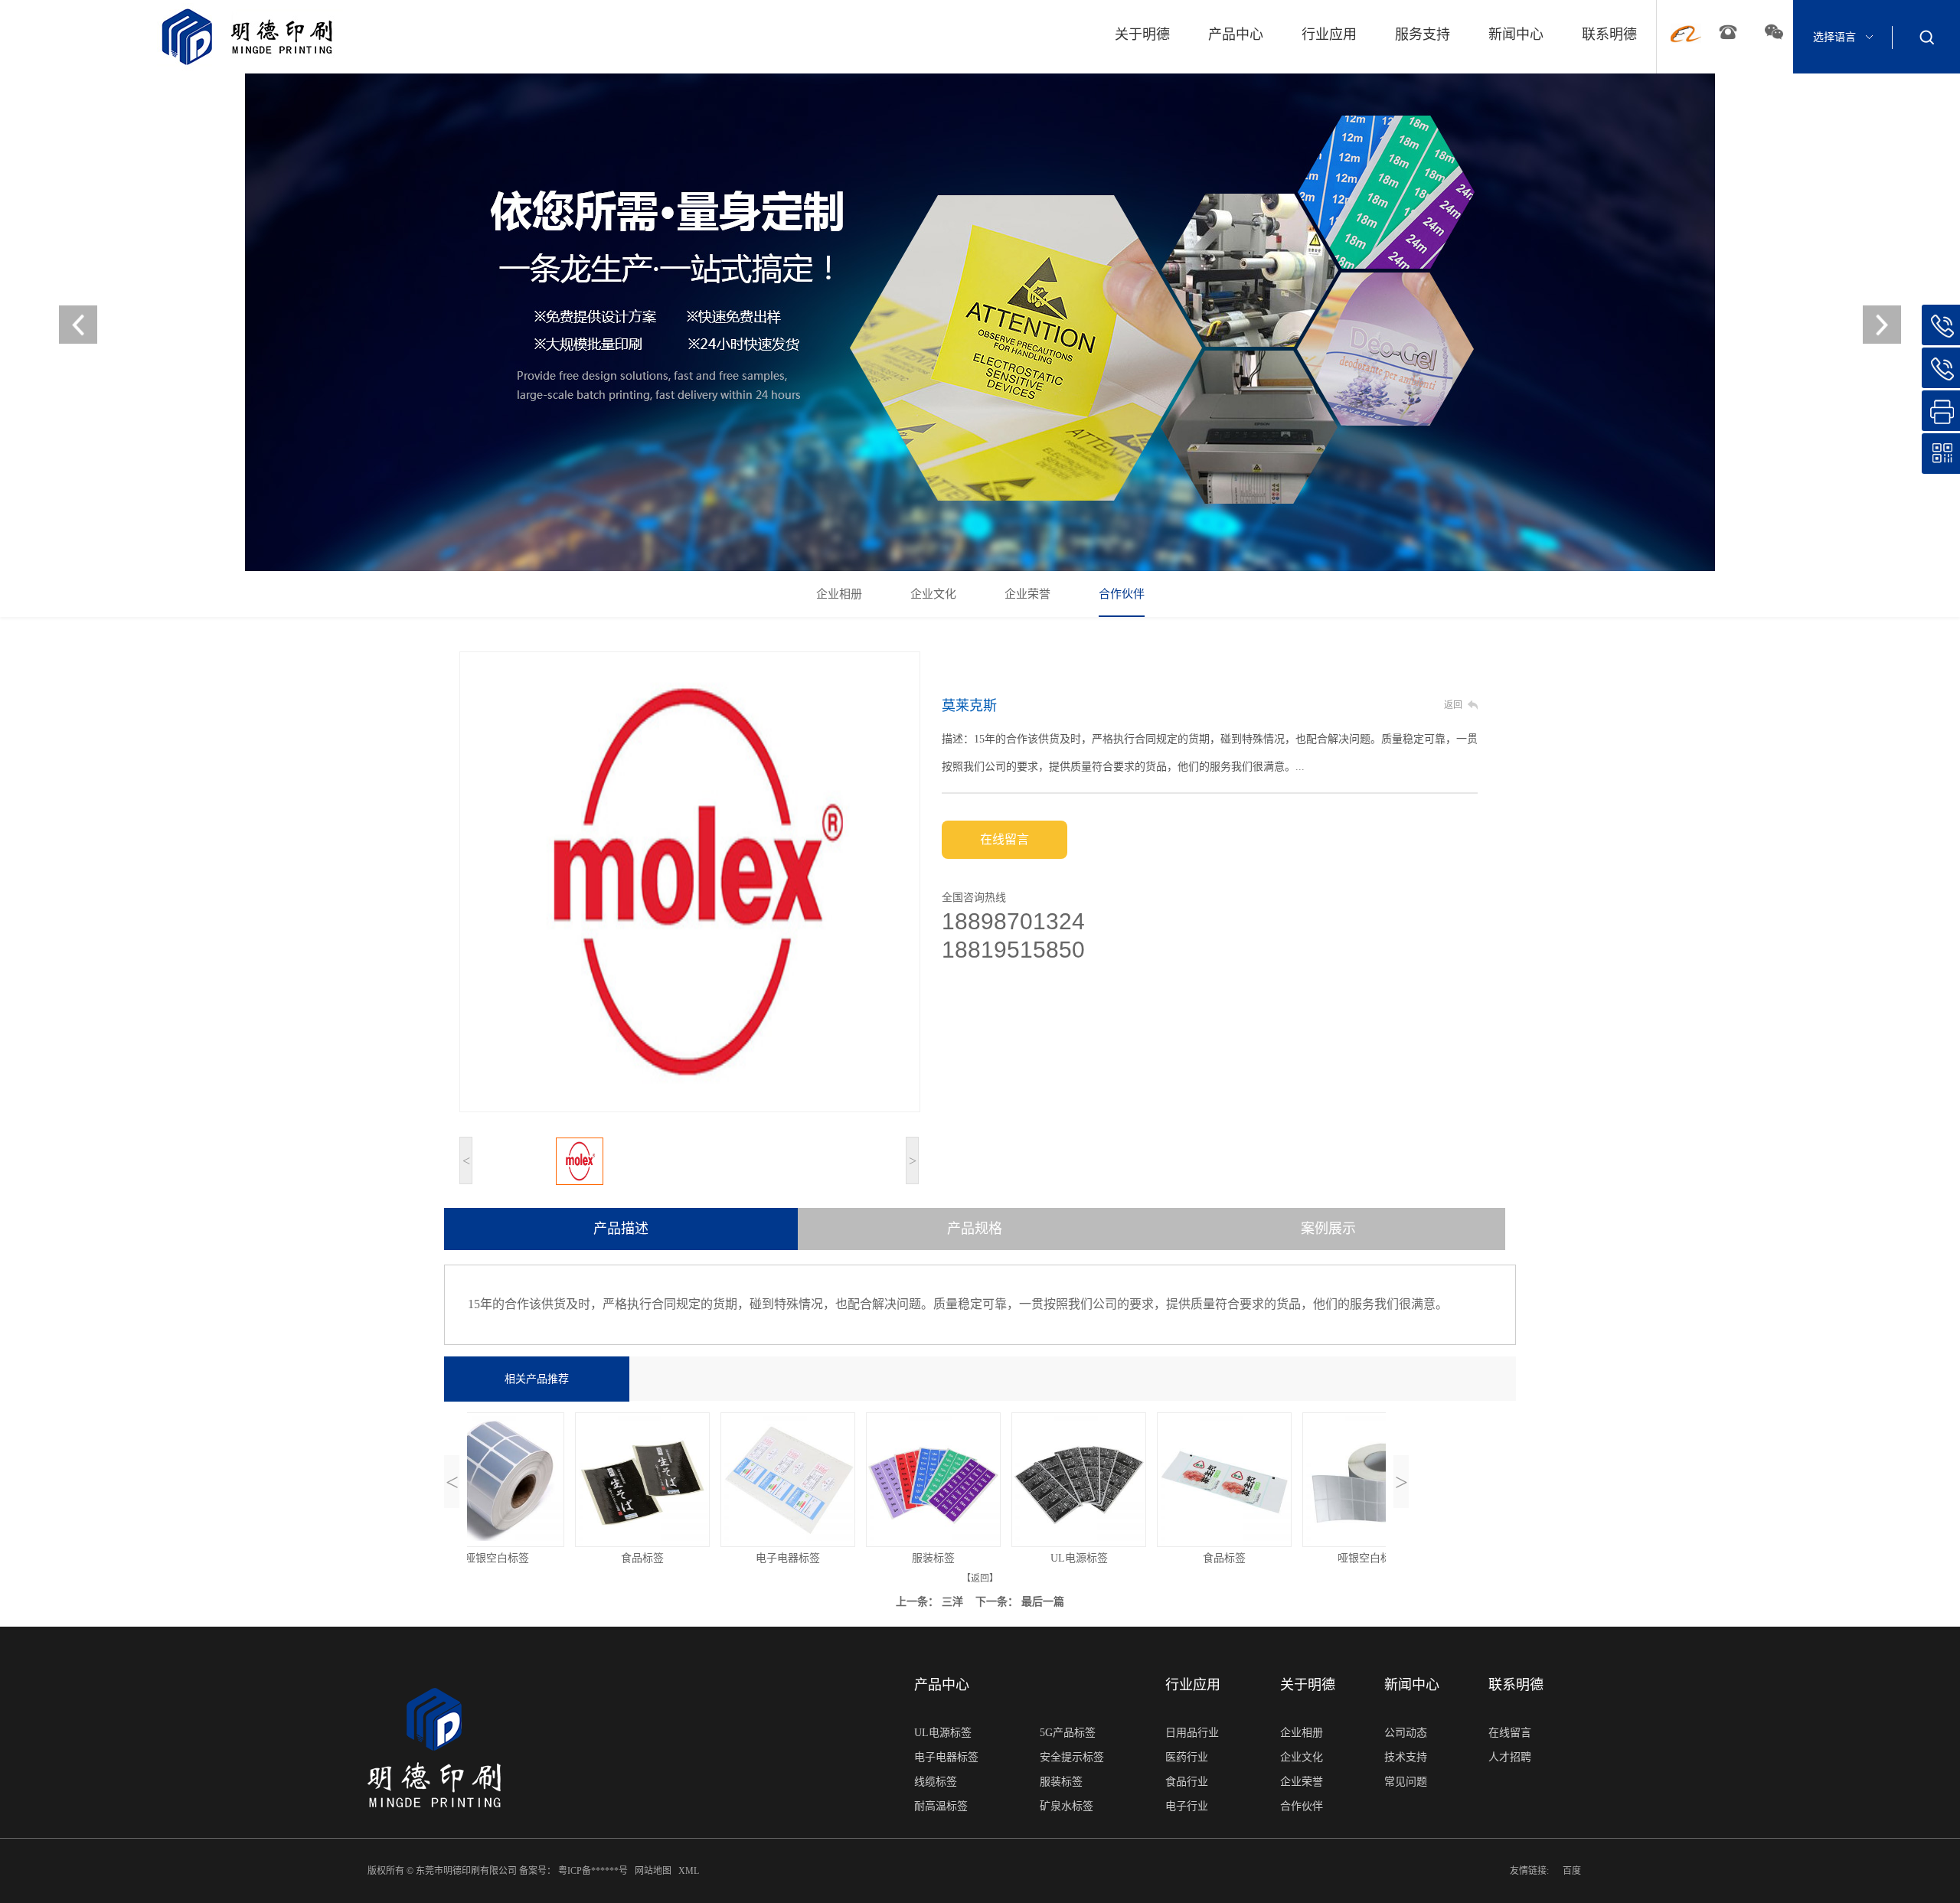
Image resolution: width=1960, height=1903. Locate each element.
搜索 (1926, 37)
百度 (1572, 1871)
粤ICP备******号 (594, 1871)
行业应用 (1329, 34)
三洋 (952, 1602)
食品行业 (1187, 1782)
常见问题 (1406, 1782)
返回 (1453, 705)
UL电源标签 (943, 1733)
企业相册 (839, 594)
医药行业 (1187, 1757)
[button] (1882, 325)
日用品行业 (1192, 1733)
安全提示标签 (1072, 1757)
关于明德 (1142, 34)
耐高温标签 (941, 1806)
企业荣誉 (1027, 594)
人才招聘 (1510, 1757)
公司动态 (1406, 1733)
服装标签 (1061, 1782)
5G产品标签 (1068, 1733)
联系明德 (1609, 34)
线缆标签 (936, 1782)
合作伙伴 (1122, 594)
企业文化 (933, 594)
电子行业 (1187, 1806)
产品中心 (1236, 34)
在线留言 (1004, 839)
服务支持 (1423, 34)
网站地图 (654, 1871)
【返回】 (980, 1578)
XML (690, 1871)
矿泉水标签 (1067, 1806)
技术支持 (1406, 1757)
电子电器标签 (946, 1757)
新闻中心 (1516, 34)
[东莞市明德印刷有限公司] (980, 322)
